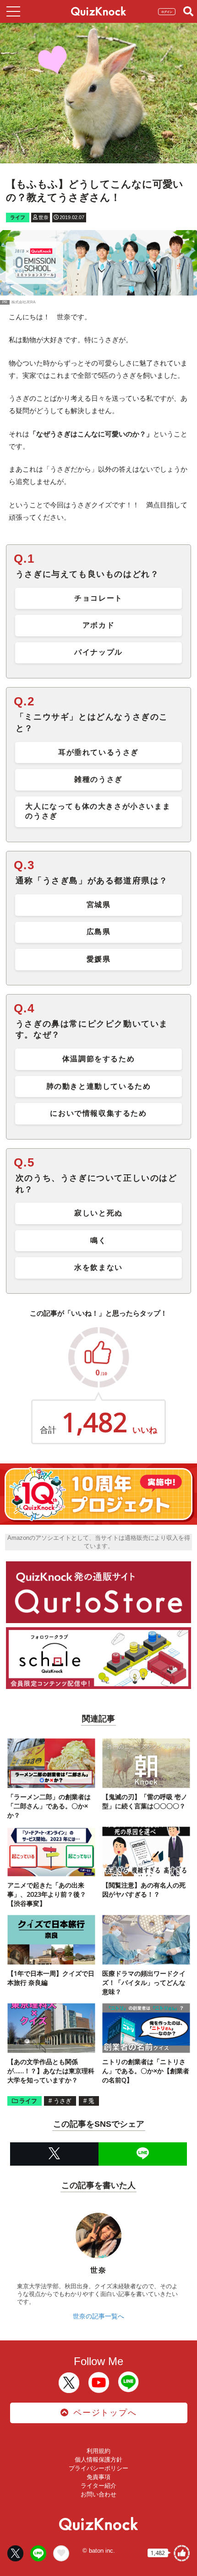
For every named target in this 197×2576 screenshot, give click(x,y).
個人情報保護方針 (98, 2460)
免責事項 (98, 2477)
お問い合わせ (98, 2494)
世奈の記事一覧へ (98, 2316)
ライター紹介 (98, 2486)
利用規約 (98, 2451)
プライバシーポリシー (98, 2468)
